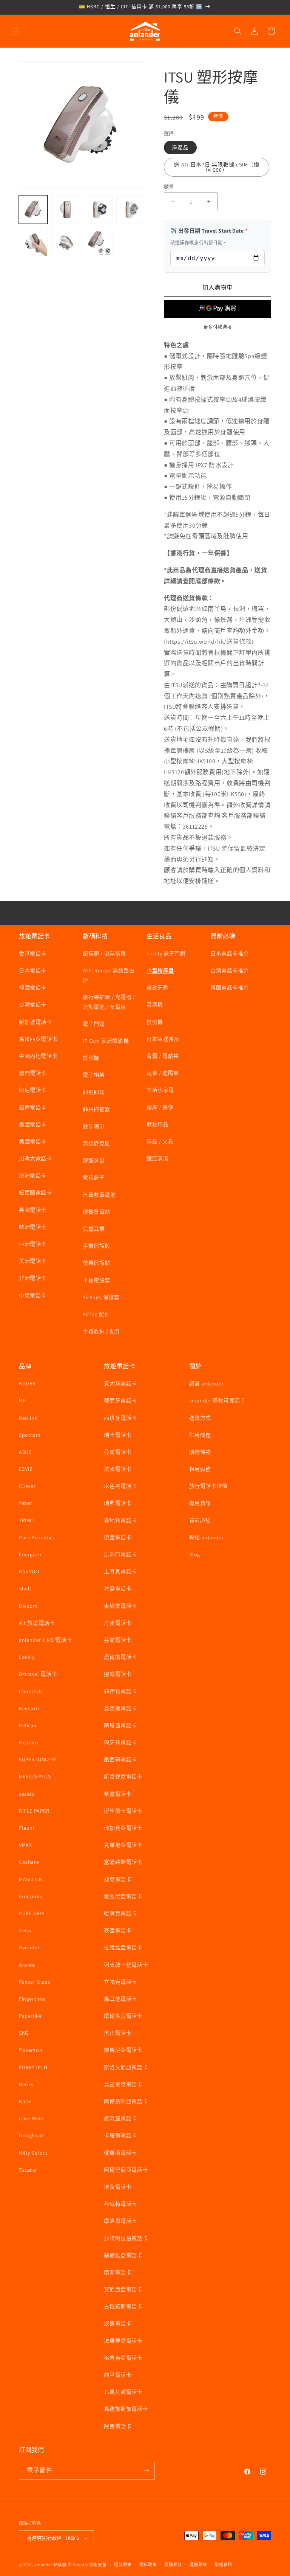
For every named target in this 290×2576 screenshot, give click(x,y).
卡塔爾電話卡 (120, 2135)
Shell (25, 1588)
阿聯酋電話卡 (120, 1725)
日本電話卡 (33, 970)
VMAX (25, 1845)
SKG (24, 2033)
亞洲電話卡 (33, 1244)
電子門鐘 (94, 1024)
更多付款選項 (218, 327)
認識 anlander (207, 1383)
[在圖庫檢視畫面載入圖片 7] (98, 242)
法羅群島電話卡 (123, 2341)
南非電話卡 (118, 2272)
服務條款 (173, 2565)
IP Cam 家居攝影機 (106, 1041)
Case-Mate (31, 2118)
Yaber (26, 1503)
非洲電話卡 (33, 1278)
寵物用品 (157, 1124)
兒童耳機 (94, 1229)
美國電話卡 (33, 1141)
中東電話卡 (33, 1295)
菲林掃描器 (96, 1109)
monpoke (31, 1896)
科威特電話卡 (120, 2204)
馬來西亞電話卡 (38, 1039)
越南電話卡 (33, 1107)
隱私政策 (148, 2565)
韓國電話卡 (33, 988)
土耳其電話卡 (120, 1571)
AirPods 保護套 (101, 1297)
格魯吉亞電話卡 (123, 2358)
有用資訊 (200, 1503)
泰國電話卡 (33, 1124)
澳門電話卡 (33, 1073)
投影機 (91, 1058)
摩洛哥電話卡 (120, 2221)
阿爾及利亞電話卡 (126, 2101)
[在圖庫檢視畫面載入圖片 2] (66, 210)
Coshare (29, 1862)
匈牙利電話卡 (120, 1742)
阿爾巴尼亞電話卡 (126, 2170)
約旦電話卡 (118, 2375)
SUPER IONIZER (38, 1759)
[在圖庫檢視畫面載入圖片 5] (33, 242)
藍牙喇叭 (94, 1126)
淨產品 (180, 148)
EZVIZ (26, 1469)
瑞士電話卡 (118, 1435)
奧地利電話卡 (120, 1520)
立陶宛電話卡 (120, 1982)
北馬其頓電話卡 (123, 2392)
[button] (16, 31)
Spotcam (30, 1435)
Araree (27, 1965)
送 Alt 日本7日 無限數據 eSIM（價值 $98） (217, 167)
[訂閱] (146, 2471)
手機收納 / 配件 (102, 1331)
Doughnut (31, 2135)
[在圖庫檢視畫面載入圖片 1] (33, 210)
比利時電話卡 (120, 1554)
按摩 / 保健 (160, 1107)
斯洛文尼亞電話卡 (126, 2067)
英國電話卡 (33, 1210)
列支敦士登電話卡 (126, 1965)
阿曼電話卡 (118, 2426)
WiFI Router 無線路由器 (109, 975)
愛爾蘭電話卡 (120, 1657)
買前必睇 (200, 1520)
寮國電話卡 (118, 1930)
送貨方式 (200, 1418)
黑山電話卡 (118, 2033)
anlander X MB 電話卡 (45, 1640)
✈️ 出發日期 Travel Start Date (209, 231)
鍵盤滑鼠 (94, 1160)
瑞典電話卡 (118, 1503)
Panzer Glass (34, 1982)
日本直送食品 (163, 1039)
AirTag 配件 (96, 1314)
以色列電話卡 (120, 1486)
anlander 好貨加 (50, 2565)
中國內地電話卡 (38, 1056)
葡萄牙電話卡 (120, 1401)
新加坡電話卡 (35, 1022)
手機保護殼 (96, 1246)
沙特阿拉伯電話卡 (126, 2238)
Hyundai (29, 1947)
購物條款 (200, 1452)
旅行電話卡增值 (208, 1486)
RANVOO (29, 1571)
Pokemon (31, 2050)
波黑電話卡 (118, 2323)
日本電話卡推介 (230, 953)
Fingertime (32, 1999)
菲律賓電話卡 (120, 1691)
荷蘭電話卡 (118, 1452)
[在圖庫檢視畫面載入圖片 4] (131, 210)
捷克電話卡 (118, 1879)
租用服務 (200, 1469)
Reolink (28, 1418)
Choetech (31, 1691)
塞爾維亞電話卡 (123, 2255)
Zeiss (25, 1930)
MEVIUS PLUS (35, 1776)
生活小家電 (160, 1090)
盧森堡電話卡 (120, 2118)
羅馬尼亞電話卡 (123, 2050)
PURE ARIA (32, 1913)
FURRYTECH (33, 2067)
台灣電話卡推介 (230, 970)
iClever (27, 1486)
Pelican (28, 1725)
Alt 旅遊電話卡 (37, 1623)
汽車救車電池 (99, 1195)
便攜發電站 (96, 1212)
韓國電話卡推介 (230, 988)
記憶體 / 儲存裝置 (104, 953)
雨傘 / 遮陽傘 (163, 1073)
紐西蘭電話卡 (35, 1193)
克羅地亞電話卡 (123, 1845)
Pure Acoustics (37, 1537)
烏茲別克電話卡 (123, 2084)
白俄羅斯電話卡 (123, 2306)
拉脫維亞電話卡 (123, 1947)
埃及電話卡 (118, 2187)
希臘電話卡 (118, 1794)
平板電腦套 (96, 1280)
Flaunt (27, 1828)
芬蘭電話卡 (118, 1640)
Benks (26, 2084)
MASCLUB (30, 1879)
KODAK (27, 1383)
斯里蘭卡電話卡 (123, 1811)
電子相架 (94, 1075)
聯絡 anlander (207, 1537)
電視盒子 (94, 1177)
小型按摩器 (160, 970)
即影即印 (94, 1092)
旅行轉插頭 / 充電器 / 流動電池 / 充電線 (109, 1002)
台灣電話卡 (33, 1005)
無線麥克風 (96, 1143)
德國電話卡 (118, 1537)
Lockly (27, 1657)
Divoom (28, 1606)
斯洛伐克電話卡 (123, 1776)
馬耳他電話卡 (120, 1999)
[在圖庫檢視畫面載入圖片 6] (66, 242)
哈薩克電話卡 (120, 1913)
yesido (27, 1794)
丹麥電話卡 (118, 1623)
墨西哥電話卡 (120, 1759)
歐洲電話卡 (33, 1227)
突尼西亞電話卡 (123, 2289)
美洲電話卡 (33, 1261)
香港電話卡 (33, 953)
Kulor (26, 2101)
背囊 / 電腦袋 (163, 1056)
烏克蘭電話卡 (120, 1708)
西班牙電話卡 (120, 1418)
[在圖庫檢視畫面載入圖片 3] (98, 210)
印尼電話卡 (33, 1090)
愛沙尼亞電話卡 (123, 1896)
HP (22, 1401)
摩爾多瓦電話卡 (123, 2016)
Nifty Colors (33, 2153)
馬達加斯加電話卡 (126, 2409)
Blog (195, 1554)
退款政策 (123, 2565)
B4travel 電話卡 (38, 1674)
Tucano (28, 2170)
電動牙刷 (157, 988)
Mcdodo (29, 1742)
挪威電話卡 (118, 1674)
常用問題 (200, 1435)
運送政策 (198, 2565)
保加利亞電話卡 (123, 1828)
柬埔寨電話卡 (120, 1606)
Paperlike (30, 2016)
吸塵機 (155, 1005)
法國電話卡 (118, 1469)
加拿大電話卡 (35, 1158)
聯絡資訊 (223, 2565)
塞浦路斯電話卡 (123, 1862)
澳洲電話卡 (33, 1175)
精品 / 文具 (160, 1141)
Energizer (30, 1554)
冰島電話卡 (118, 1588)
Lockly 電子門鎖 (166, 953)
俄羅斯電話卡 (120, 2153)
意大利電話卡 (120, 1383)
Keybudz (29, 1708)
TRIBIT (27, 1520)
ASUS (25, 1452)
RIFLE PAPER (34, 1811)
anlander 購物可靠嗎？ (217, 1401)
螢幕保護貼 (96, 1263)
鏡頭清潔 (157, 1158)
